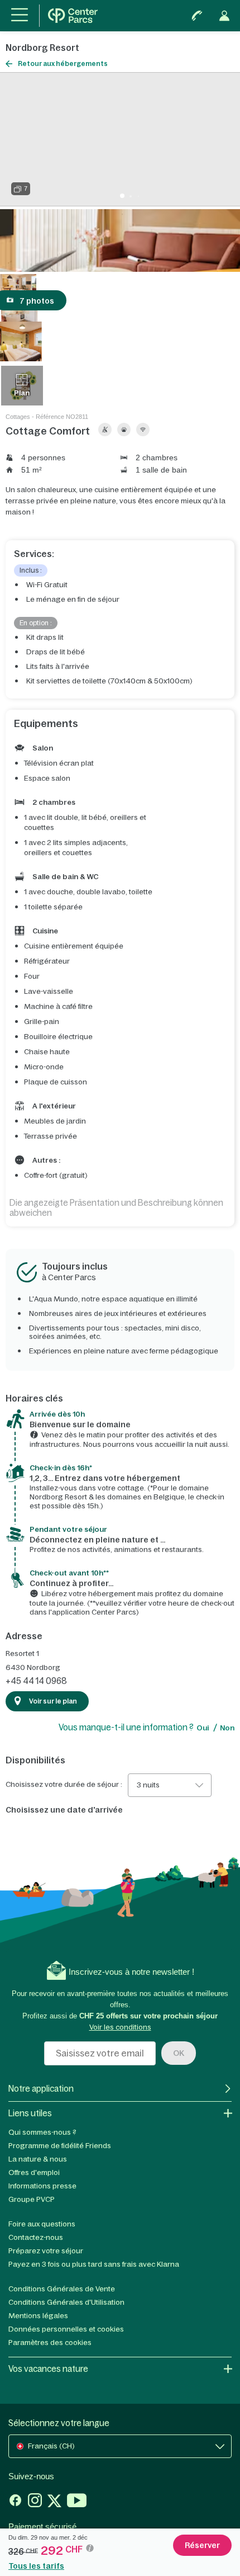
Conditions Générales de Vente (62, 2289)
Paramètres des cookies (50, 2343)
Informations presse (42, 2186)
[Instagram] (35, 2502)
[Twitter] (54, 2502)
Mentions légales (38, 2316)
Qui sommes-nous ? (42, 2132)
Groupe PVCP (32, 2199)
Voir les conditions (120, 2027)
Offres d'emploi (34, 2172)
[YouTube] (77, 2502)
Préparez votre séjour (46, 2251)
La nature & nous (38, 2159)
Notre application (41, 2089)
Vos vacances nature (48, 2369)
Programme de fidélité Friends (60, 2146)
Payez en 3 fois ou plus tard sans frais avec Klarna (94, 2264)
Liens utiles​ (30, 2113)
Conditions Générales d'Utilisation (66, 2302)
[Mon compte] (224, 16)
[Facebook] (15, 2502)
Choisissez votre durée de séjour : (64, 1785)
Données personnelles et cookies (66, 2329)
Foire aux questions (42, 2224)
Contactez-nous (36, 2237)
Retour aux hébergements (63, 64)
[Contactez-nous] (197, 16)
